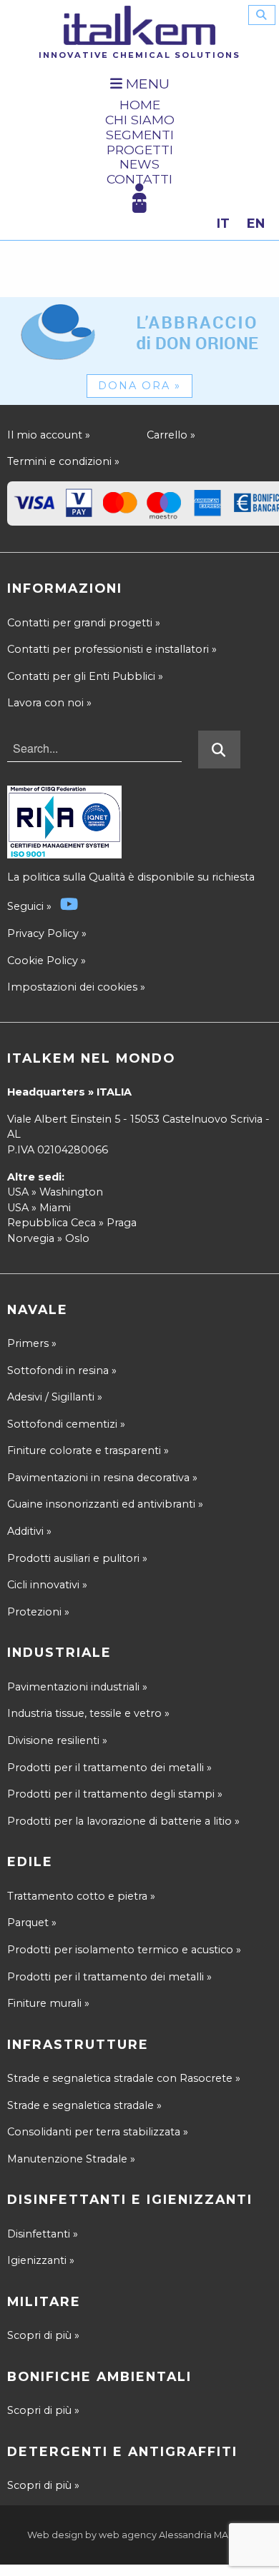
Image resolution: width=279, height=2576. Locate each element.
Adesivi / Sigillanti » (55, 1397)
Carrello (171, 435)
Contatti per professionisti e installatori (112, 649)
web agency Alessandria (155, 2535)
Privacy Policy (43, 933)
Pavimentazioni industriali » (77, 1687)
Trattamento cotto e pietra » (81, 1896)
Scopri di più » (43, 2335)
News (139, 165)
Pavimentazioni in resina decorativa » (102, 1478)
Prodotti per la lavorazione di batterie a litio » (123, 1821)
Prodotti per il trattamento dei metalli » (109, 1768)
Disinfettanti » (43, 2234)
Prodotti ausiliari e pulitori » (77, 1558)
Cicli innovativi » (47, 1585)
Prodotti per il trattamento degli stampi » (115, 1794)
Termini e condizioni (63, 461)
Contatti (139, 180)
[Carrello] (139, 206)
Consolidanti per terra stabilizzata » (98, 2132)
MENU (146, 84)
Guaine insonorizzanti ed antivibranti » (105, 1504)
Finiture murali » (48, 2003)
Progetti (140, 150)
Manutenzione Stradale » (71, 2159)
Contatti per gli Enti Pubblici (85, 676)
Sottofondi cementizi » (66, 1424)
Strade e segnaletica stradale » (84, 2105)
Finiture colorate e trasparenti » (88, 1450)
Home (140, 105)
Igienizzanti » (41, 2260)
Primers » (32, 1343)
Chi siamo (140, 120)
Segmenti (140, 135)
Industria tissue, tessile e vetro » (88, 1713)
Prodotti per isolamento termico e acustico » (124, 1950)
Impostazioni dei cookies (72, 987)
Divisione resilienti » (57, 1740)
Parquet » (32, 1923)
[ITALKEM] (139, 25)
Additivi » (29, 1531)
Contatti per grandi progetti (84, 623)
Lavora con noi (49, 703)
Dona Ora (139, 386)
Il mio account (49, 435)
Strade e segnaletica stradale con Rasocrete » (124, 2078)
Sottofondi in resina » (62, 1370)
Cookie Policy (43, 961)
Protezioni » (38, 1612)
